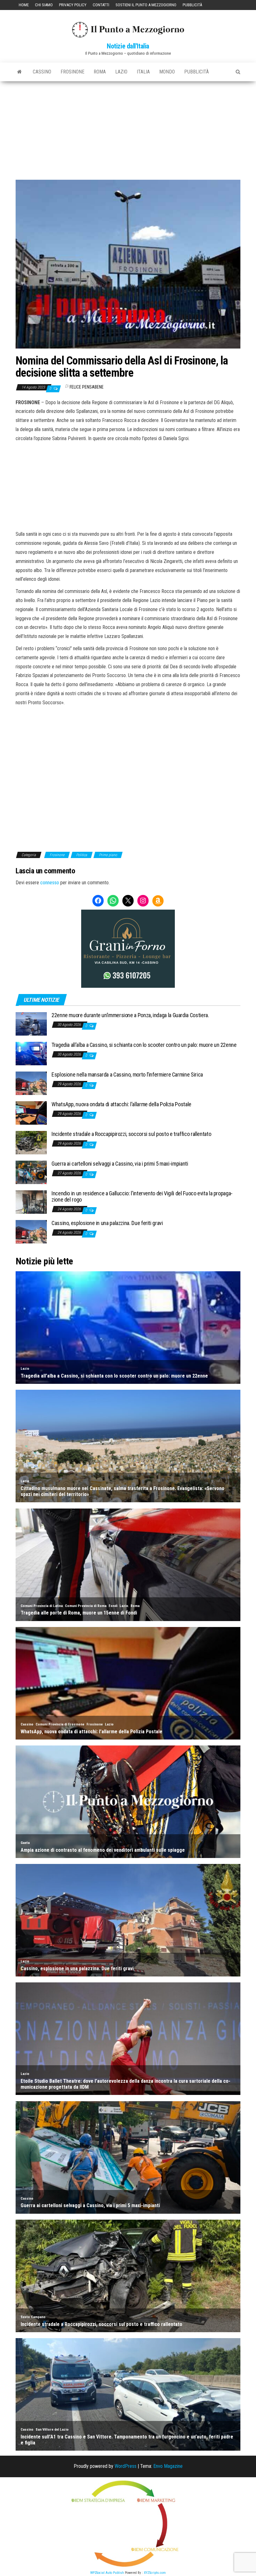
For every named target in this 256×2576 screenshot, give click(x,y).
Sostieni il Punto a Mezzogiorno (146, 5)
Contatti (101, 5)
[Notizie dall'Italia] (20, 72)
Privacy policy (73, 5)
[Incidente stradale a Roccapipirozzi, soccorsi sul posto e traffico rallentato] (31, 1142)
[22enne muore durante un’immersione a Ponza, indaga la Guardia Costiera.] (31, 1024)
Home (24, 5)
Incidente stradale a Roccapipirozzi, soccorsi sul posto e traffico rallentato (131, 1134)
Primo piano (108, 855)
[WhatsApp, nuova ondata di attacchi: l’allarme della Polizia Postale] (31, 1113)
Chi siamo (44, 5)
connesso (50, 883)
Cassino (42, 72)
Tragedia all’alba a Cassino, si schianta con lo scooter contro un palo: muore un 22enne (144, 1045)
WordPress (126, 2466)
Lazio (121, 72)
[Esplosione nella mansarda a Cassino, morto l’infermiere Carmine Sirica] (31, 1083)
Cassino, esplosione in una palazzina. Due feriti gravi (107, 1223)
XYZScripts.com (155, 2573)
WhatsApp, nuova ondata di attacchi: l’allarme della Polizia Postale (121, 1104)
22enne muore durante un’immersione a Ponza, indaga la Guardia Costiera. (130, 1015)
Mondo (167, 72)
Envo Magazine (168, 2466)
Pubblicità (192, 5)
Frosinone (72, 72)
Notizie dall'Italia (128, 46)
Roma (100, 72)
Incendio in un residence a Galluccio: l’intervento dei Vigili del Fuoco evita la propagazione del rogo (142, 1196)
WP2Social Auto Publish (107, 2573)
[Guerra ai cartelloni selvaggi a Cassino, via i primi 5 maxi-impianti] (31, 1172)
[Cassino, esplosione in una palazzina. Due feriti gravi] (31, 1231)
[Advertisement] (128, 128)
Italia (143, 72)
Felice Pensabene (87, 387)
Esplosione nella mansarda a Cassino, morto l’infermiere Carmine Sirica (127, 1075)
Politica (82, 855)
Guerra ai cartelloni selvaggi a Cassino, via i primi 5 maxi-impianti (120, 1164)
